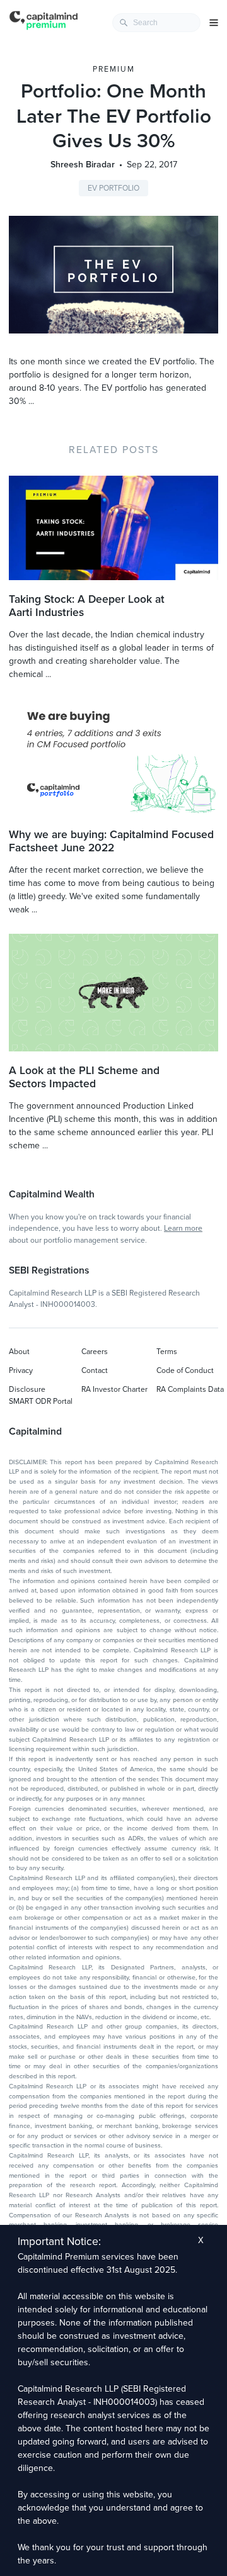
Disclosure (27, 1389)
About (19, 1352)
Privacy (21, 1370)
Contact (95, 1370)
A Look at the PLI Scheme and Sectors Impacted (84, 1077)
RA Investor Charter (114, 1389)
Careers (95, 1352)
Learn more (183, 1228)
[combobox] (156, 23)
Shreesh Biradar (83, 165)
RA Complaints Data (190, 1389)
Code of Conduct (185, 1370)
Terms (167, 1352)
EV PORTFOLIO (113, 188)
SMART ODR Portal (41, 1401)
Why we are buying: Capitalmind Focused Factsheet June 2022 (111, 841)
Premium (114, 69)
